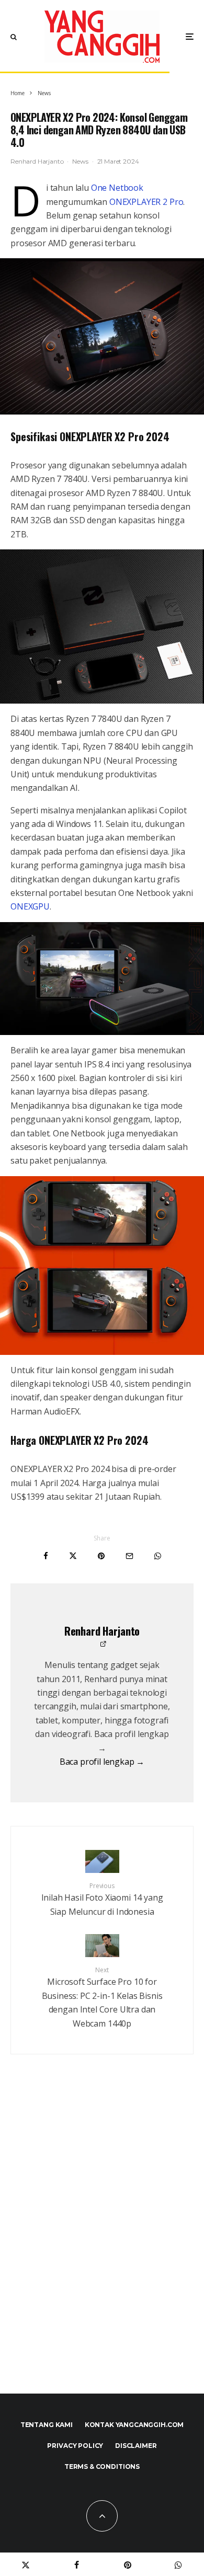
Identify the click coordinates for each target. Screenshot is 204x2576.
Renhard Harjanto (37, 161)
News (80, 161)
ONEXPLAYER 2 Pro (146, 202)
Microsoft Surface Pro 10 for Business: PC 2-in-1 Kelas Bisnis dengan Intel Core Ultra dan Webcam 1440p (102, 1997)
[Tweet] (73, 1556)
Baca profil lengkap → (102, 1762)
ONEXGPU (30, 906)
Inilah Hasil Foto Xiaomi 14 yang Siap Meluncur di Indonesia (102, 1899)
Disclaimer (136, 2446)
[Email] (129, 1556)
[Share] (46, 1556)
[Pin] (101, 1556)
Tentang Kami (47, 2425)
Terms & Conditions (102, 2466)
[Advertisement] (102, 2247)
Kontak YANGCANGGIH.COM (134, 2425)
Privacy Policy (75, 2446)
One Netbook (117, 188)
